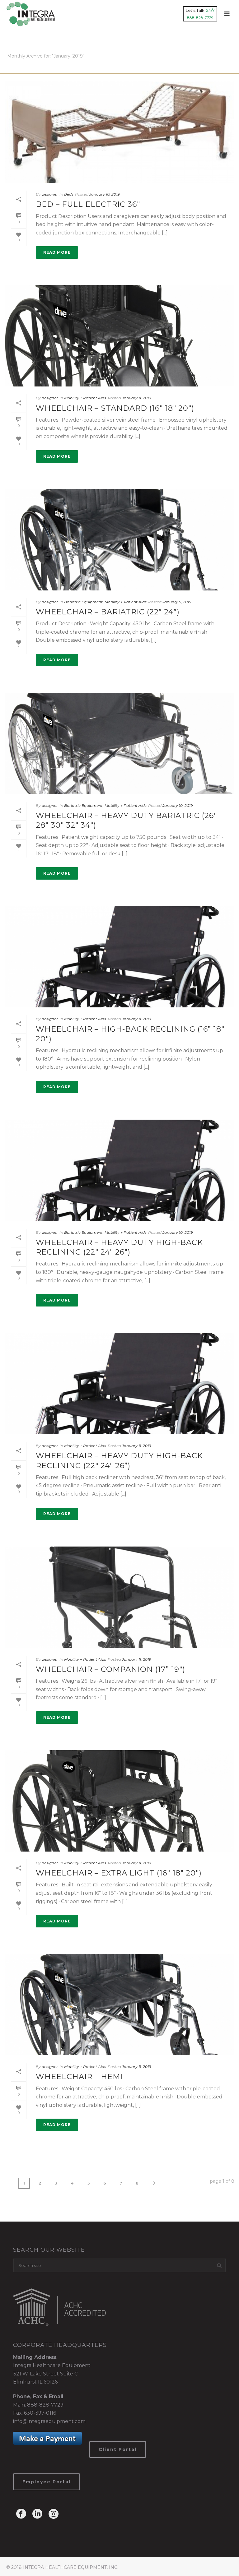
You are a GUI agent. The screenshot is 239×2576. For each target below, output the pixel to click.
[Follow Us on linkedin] (37, 2514)
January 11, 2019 (136, 398)
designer (50, 194)
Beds (69, 194)
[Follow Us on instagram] (54, 2514)
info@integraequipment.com (49, 2421)
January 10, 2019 (104, 194)
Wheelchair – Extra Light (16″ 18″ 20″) (119, 1873)
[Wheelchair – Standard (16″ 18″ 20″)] (119, 336)
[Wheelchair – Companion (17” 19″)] (119, 1597)
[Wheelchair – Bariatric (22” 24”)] (119, 540)
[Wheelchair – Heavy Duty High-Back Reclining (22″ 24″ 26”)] (119, 1384)
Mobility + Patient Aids (85, 398)
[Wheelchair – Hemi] (119, 2005)
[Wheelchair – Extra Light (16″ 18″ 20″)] (119, 1801)
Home (220, 68)
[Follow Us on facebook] (21, 2514)
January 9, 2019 (177, 602)
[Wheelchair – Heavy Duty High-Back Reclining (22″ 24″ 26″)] (119, 1170)
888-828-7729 (45, 2405)
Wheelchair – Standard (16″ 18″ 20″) (115, 408)
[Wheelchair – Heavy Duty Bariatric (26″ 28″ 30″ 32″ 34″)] (119, 743)
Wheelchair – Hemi (79, 2077)
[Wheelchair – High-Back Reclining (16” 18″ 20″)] (119, 957)
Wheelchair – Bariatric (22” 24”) (108, 612)
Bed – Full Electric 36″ (88, 204)
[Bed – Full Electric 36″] (119, 132)
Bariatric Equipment (83, 602)
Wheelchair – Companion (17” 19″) (110, 1669)
